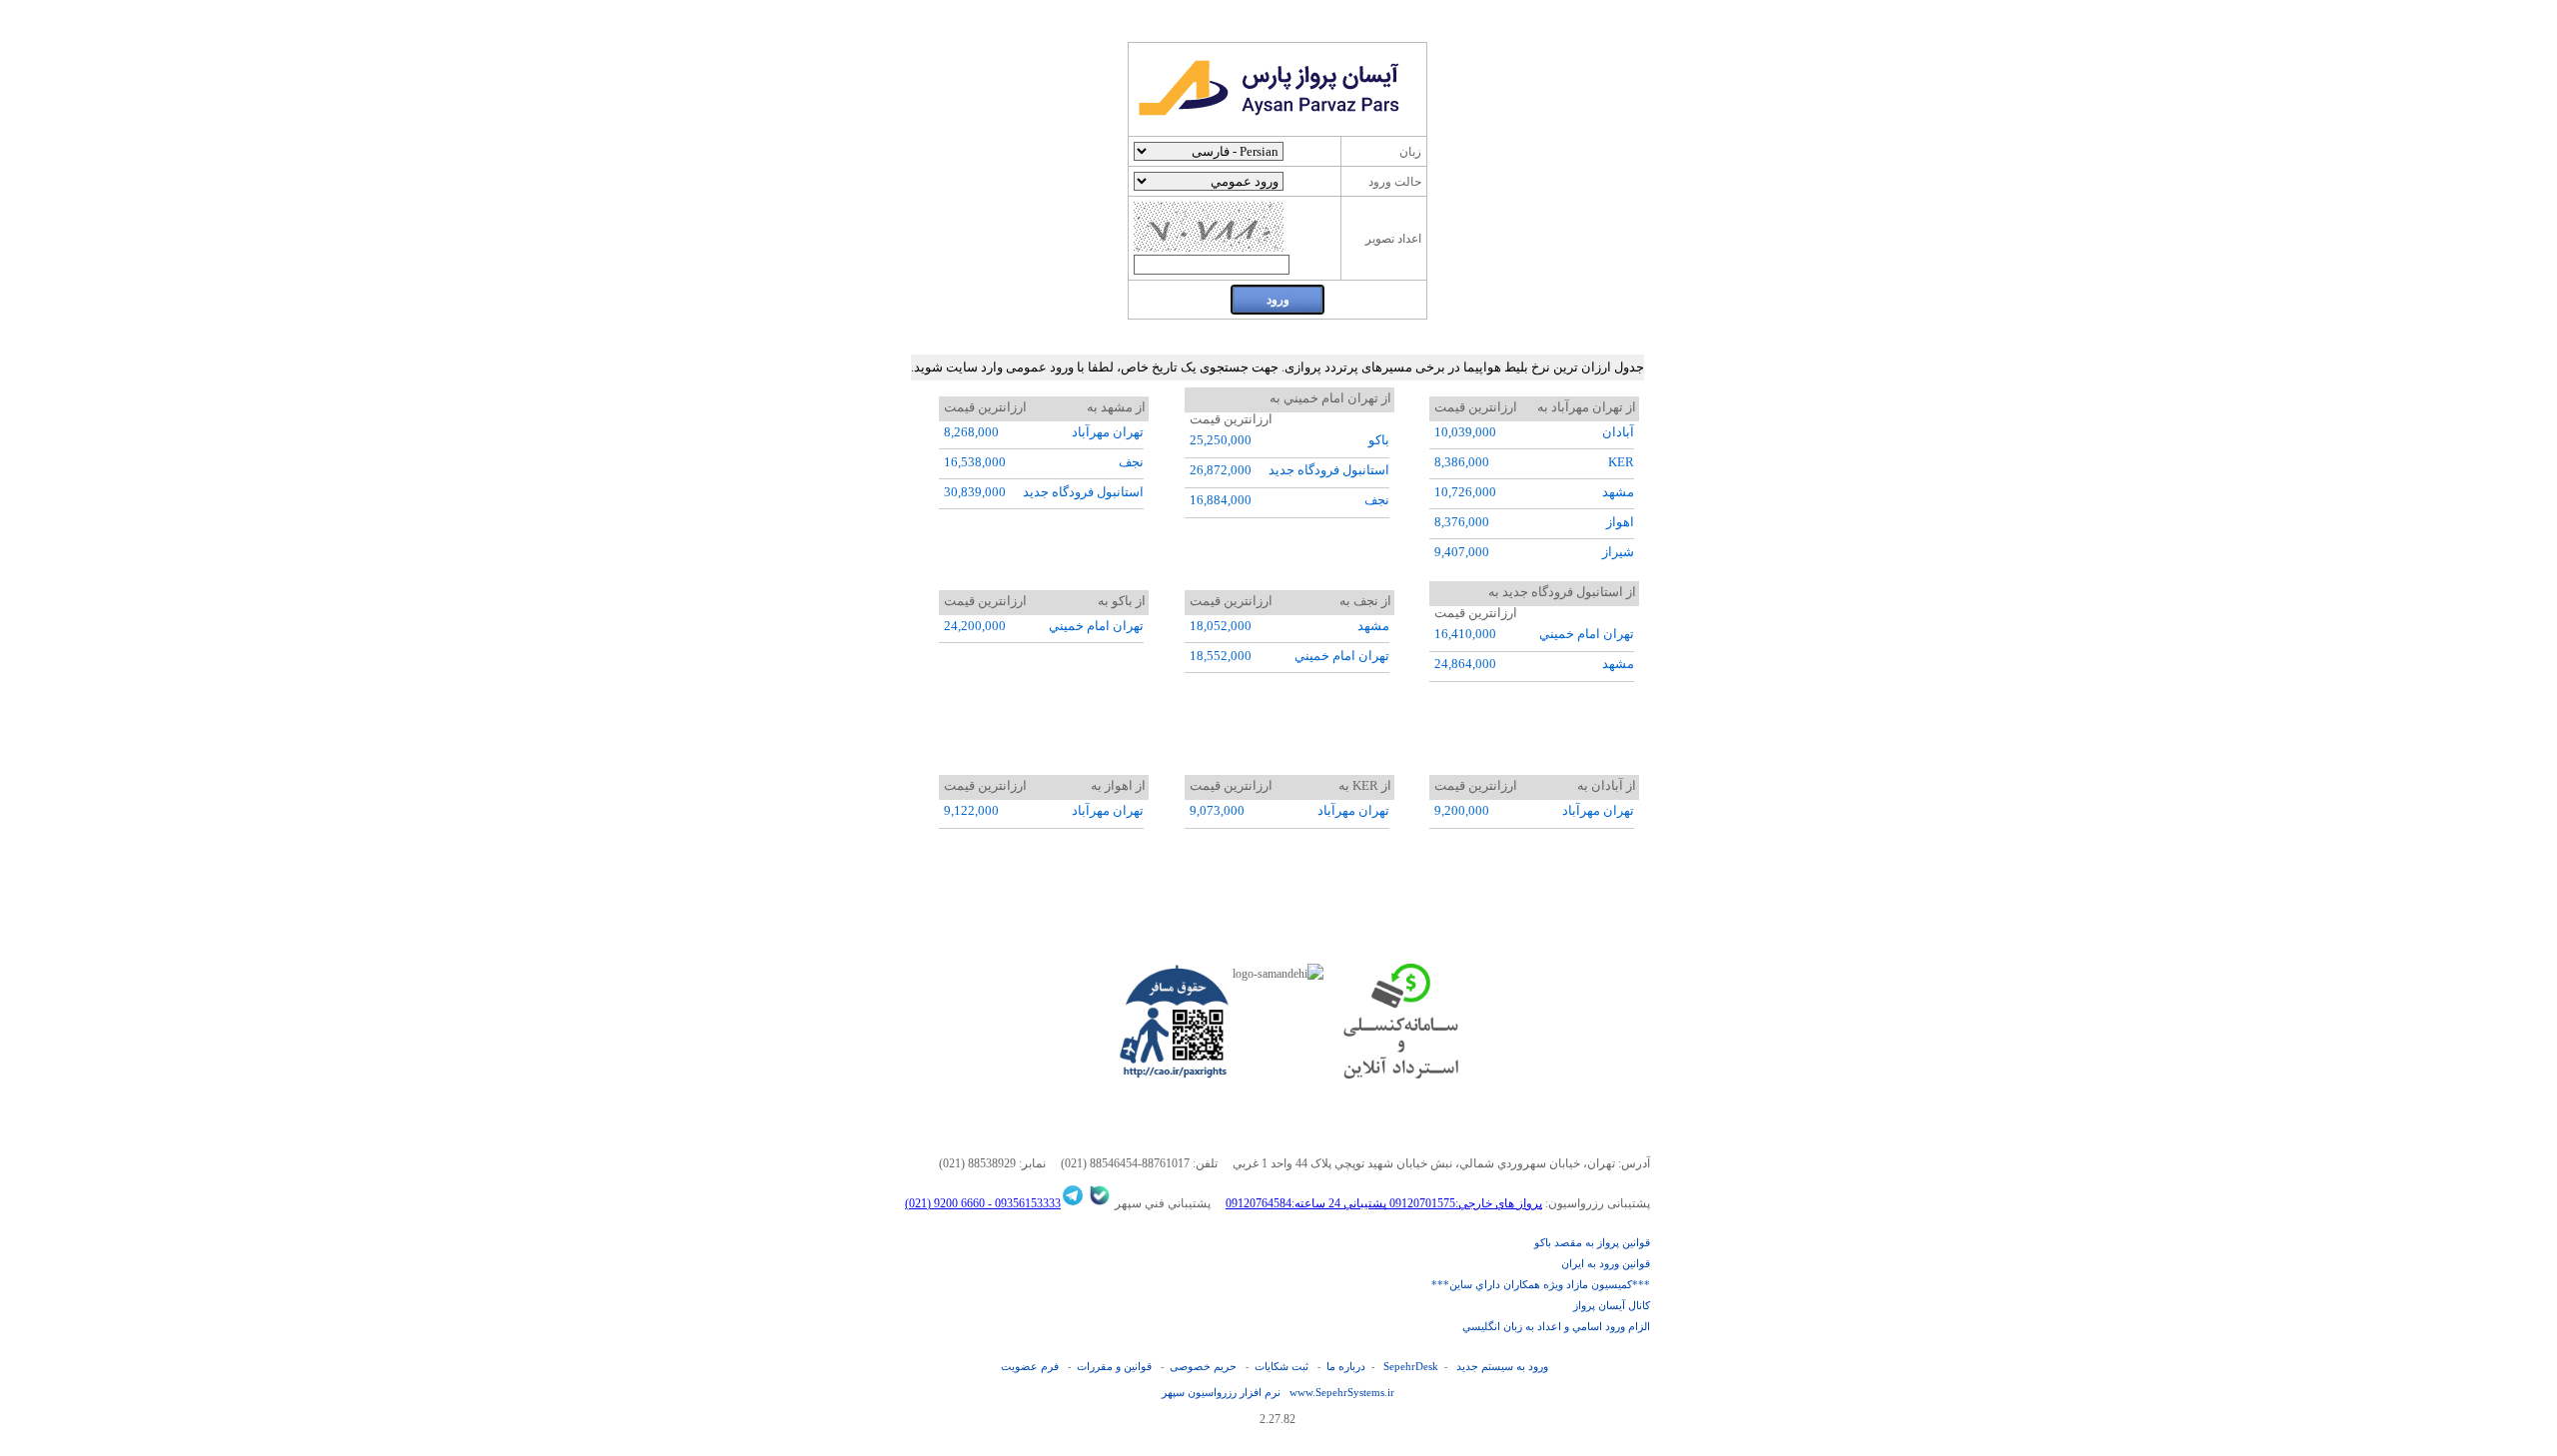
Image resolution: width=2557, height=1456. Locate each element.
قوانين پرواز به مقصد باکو (1592, 1242)
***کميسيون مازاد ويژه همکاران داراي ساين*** (1541, 1284)
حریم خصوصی (1203, 1366)
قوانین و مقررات (1114, 1366)
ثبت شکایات (1281, 1366)
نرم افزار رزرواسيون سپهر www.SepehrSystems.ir (1278, 1392)
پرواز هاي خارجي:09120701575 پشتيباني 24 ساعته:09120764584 (1384, 1203)
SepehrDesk (1411, 1366)
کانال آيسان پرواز (1612, 1305)
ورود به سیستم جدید (1502, 1366)
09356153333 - (1023, 1203)
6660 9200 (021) (945, 1203)
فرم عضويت (1030, 1366)
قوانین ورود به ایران (1606, 1263)
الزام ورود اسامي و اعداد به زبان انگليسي (1556, 1326)
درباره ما (1346, 1366)
